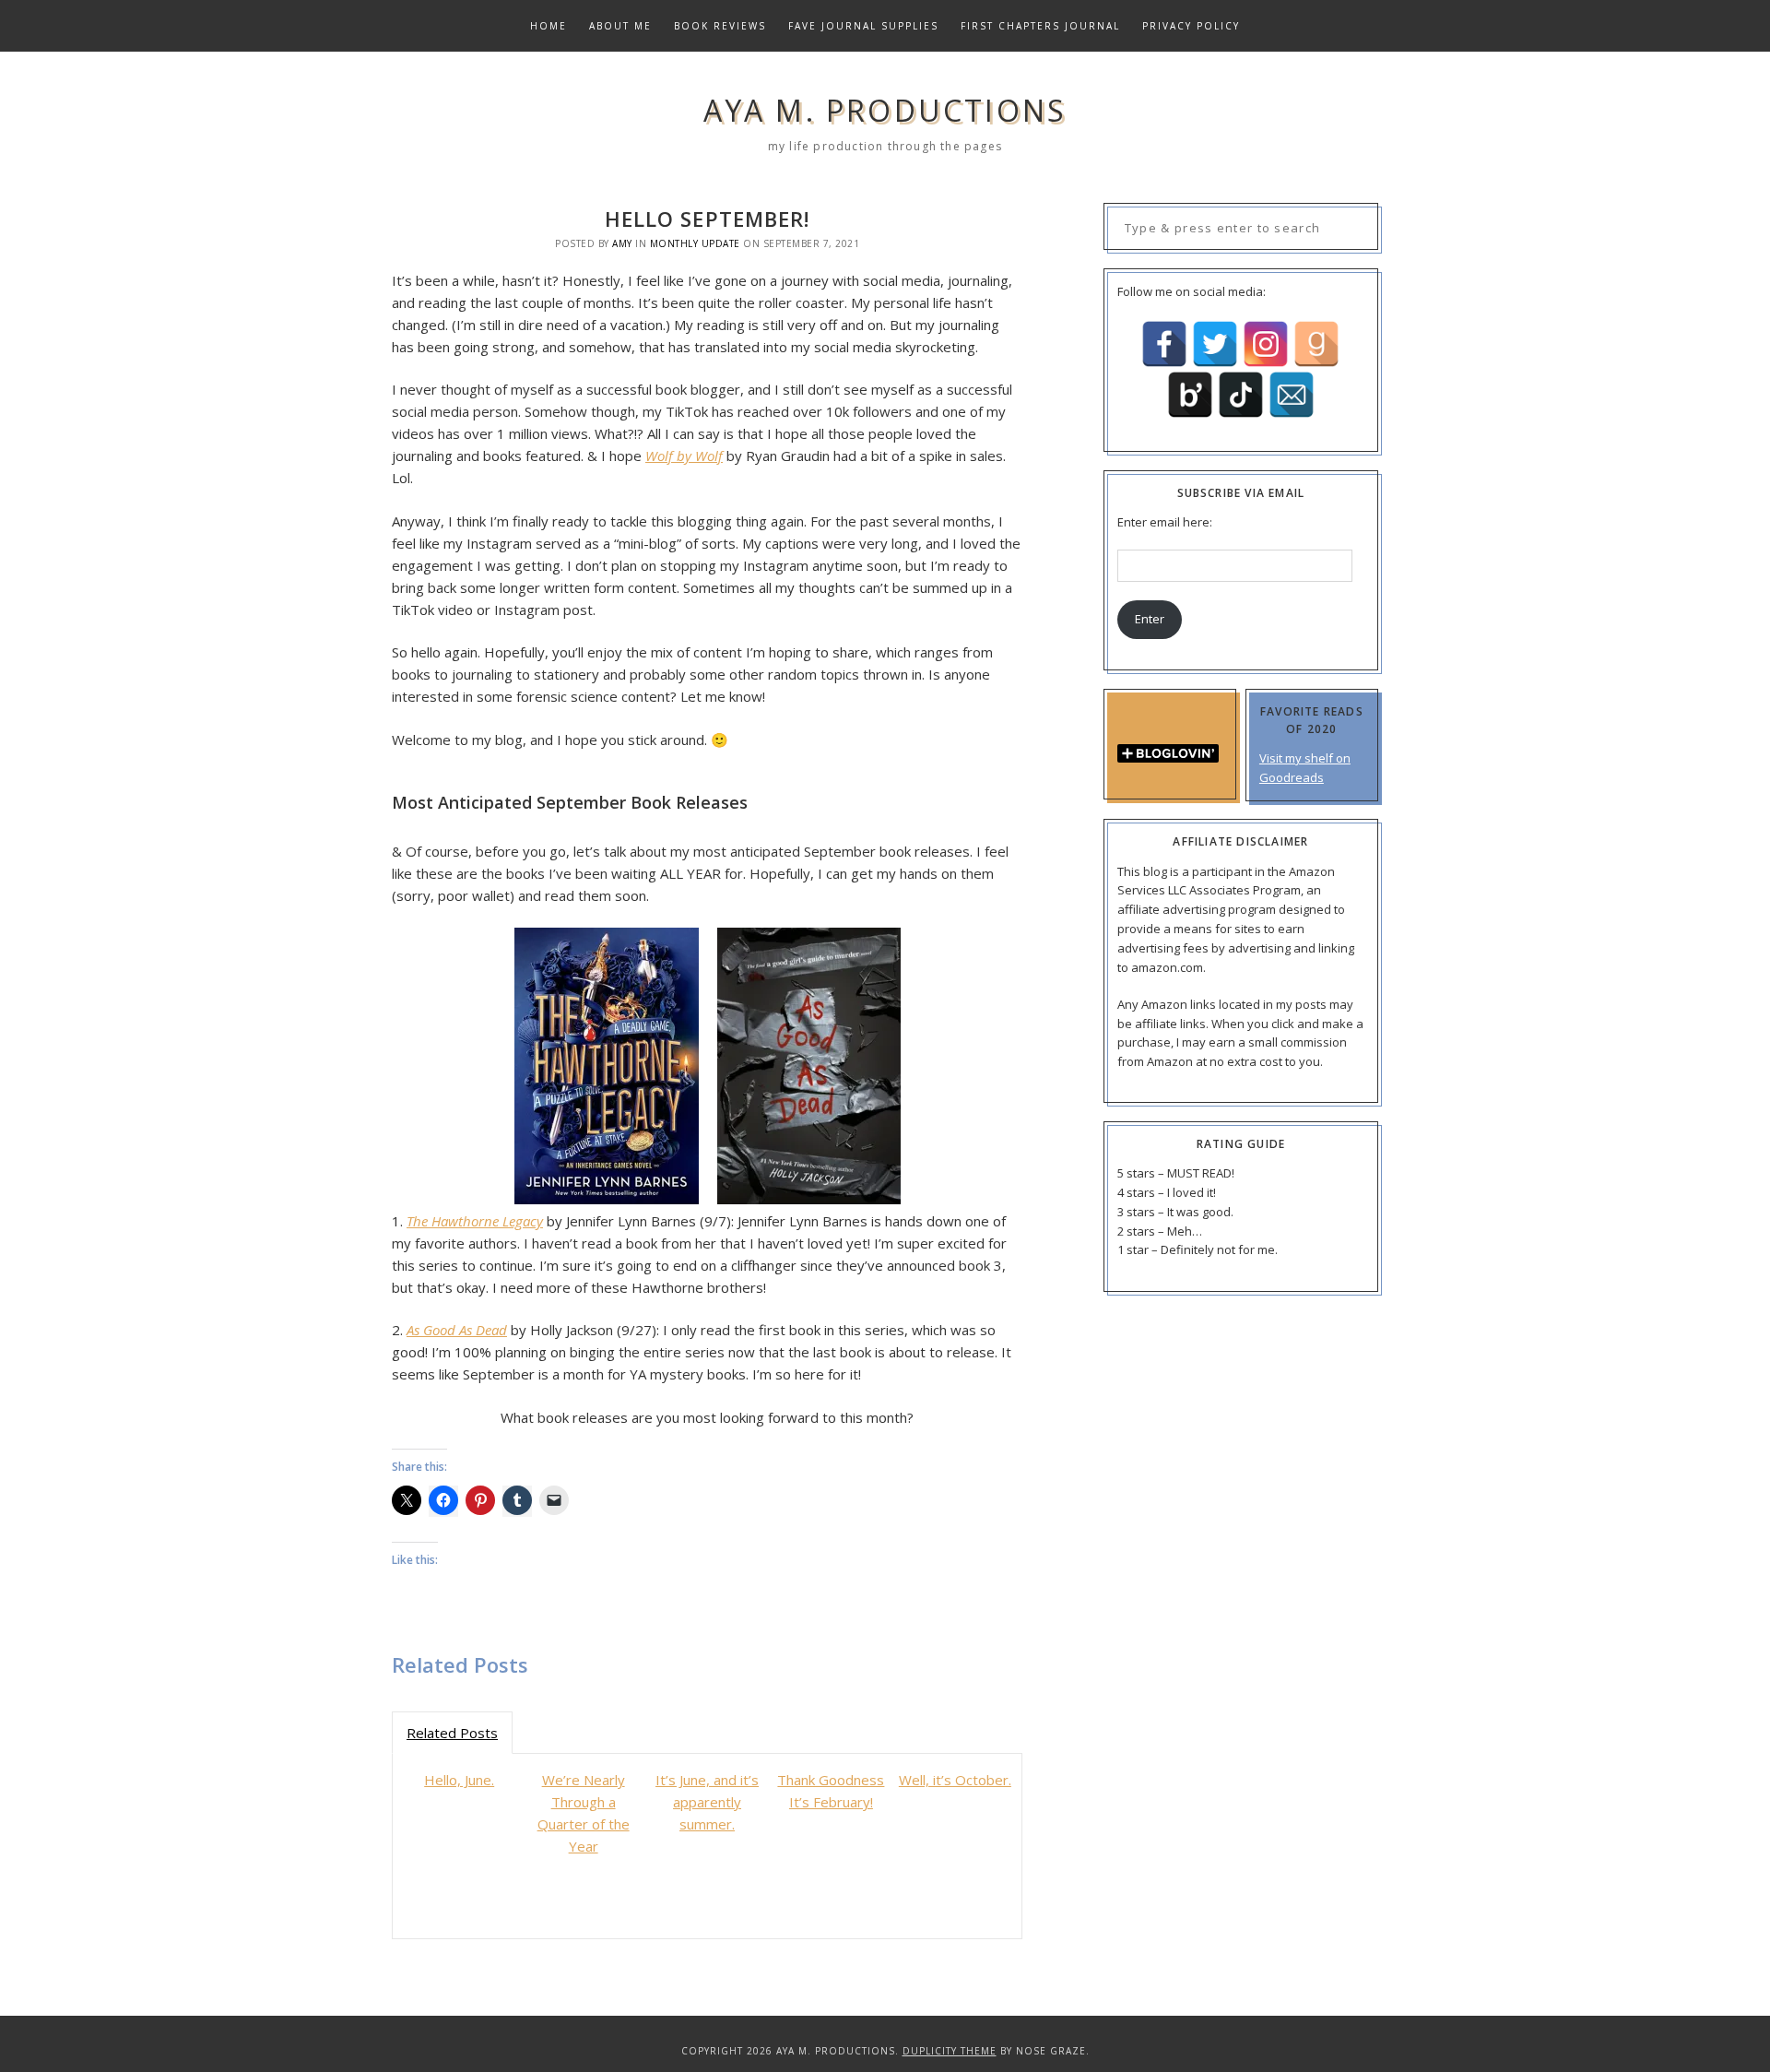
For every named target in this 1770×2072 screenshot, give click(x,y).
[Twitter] (1215, 344)
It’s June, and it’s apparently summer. (707, 1802)
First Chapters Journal (1040, 26)
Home (549, 26)
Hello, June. (459, 1780)
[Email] (1292, 395)
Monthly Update (695, 243)
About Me (620, 26)
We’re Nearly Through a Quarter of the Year (584, 1813)
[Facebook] (1164, 344)
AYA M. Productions (885, 110)
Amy (622, 243)
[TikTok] (1241, 395)
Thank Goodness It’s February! (831, 1791)
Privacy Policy (1191, 26)
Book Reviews (720, 26)
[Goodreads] (1316, 344)
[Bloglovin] (1190, 395)
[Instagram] (1266, 344)
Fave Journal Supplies (863, 26)
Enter (1150, 619)
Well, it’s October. (955, 1780)
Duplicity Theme (950, 2051)
